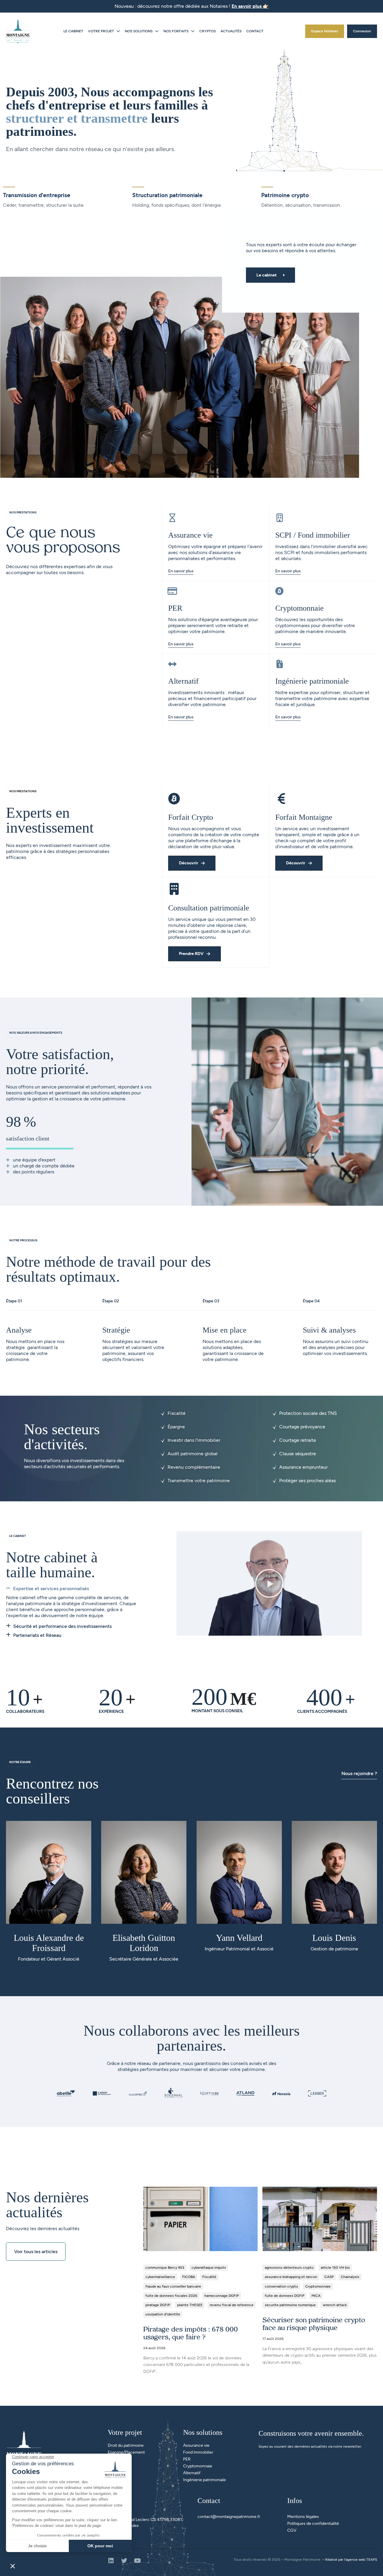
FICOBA (189, 2277)
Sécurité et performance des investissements (62, 1626)
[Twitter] (124, 2561)
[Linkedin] (111, 2561)
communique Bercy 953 (165, 2268)
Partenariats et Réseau (37, 1635)
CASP (329, 2277)
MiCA (316, 2296)
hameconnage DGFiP (222, 2296)
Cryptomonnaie (318, 2286)
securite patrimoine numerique (290, 2305)
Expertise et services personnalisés (51, 1589)
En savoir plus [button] (288, 644)
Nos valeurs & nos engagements (36, 1033)
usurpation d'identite (163, 2314)
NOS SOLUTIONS (139, 31)
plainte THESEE (190, 2305)
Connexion (362, 31)
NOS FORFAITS (176, 31)
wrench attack (335, 2305)
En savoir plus (181, 571)
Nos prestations (23, 512)
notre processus (23, 1240)
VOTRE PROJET (101, 31)
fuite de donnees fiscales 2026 (171, 2296)
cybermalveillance (160, 2277)
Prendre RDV (191, 954)
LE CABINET (73, 31)
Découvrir (189, 863)
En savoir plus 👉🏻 (250, 6)
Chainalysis (350, 2277)
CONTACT (255, 31)
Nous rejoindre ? (359, 1773)
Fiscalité (209, 2277)
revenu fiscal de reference (232, 2305)
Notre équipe (20, 1762)
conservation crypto (281, 2286)
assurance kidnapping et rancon (291, 2277)
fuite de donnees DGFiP (285, 2296)
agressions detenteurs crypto (289, 2268)
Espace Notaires (325, 31)
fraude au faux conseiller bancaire (173, 2286)
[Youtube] (137, 2561)
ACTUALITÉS (231, 31)
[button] (74, 1590)
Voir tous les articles (36, 2252)
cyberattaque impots (209, 2268)
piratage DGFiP (158, 2305)
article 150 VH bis (335, 2268)
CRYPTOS (208, 31)
